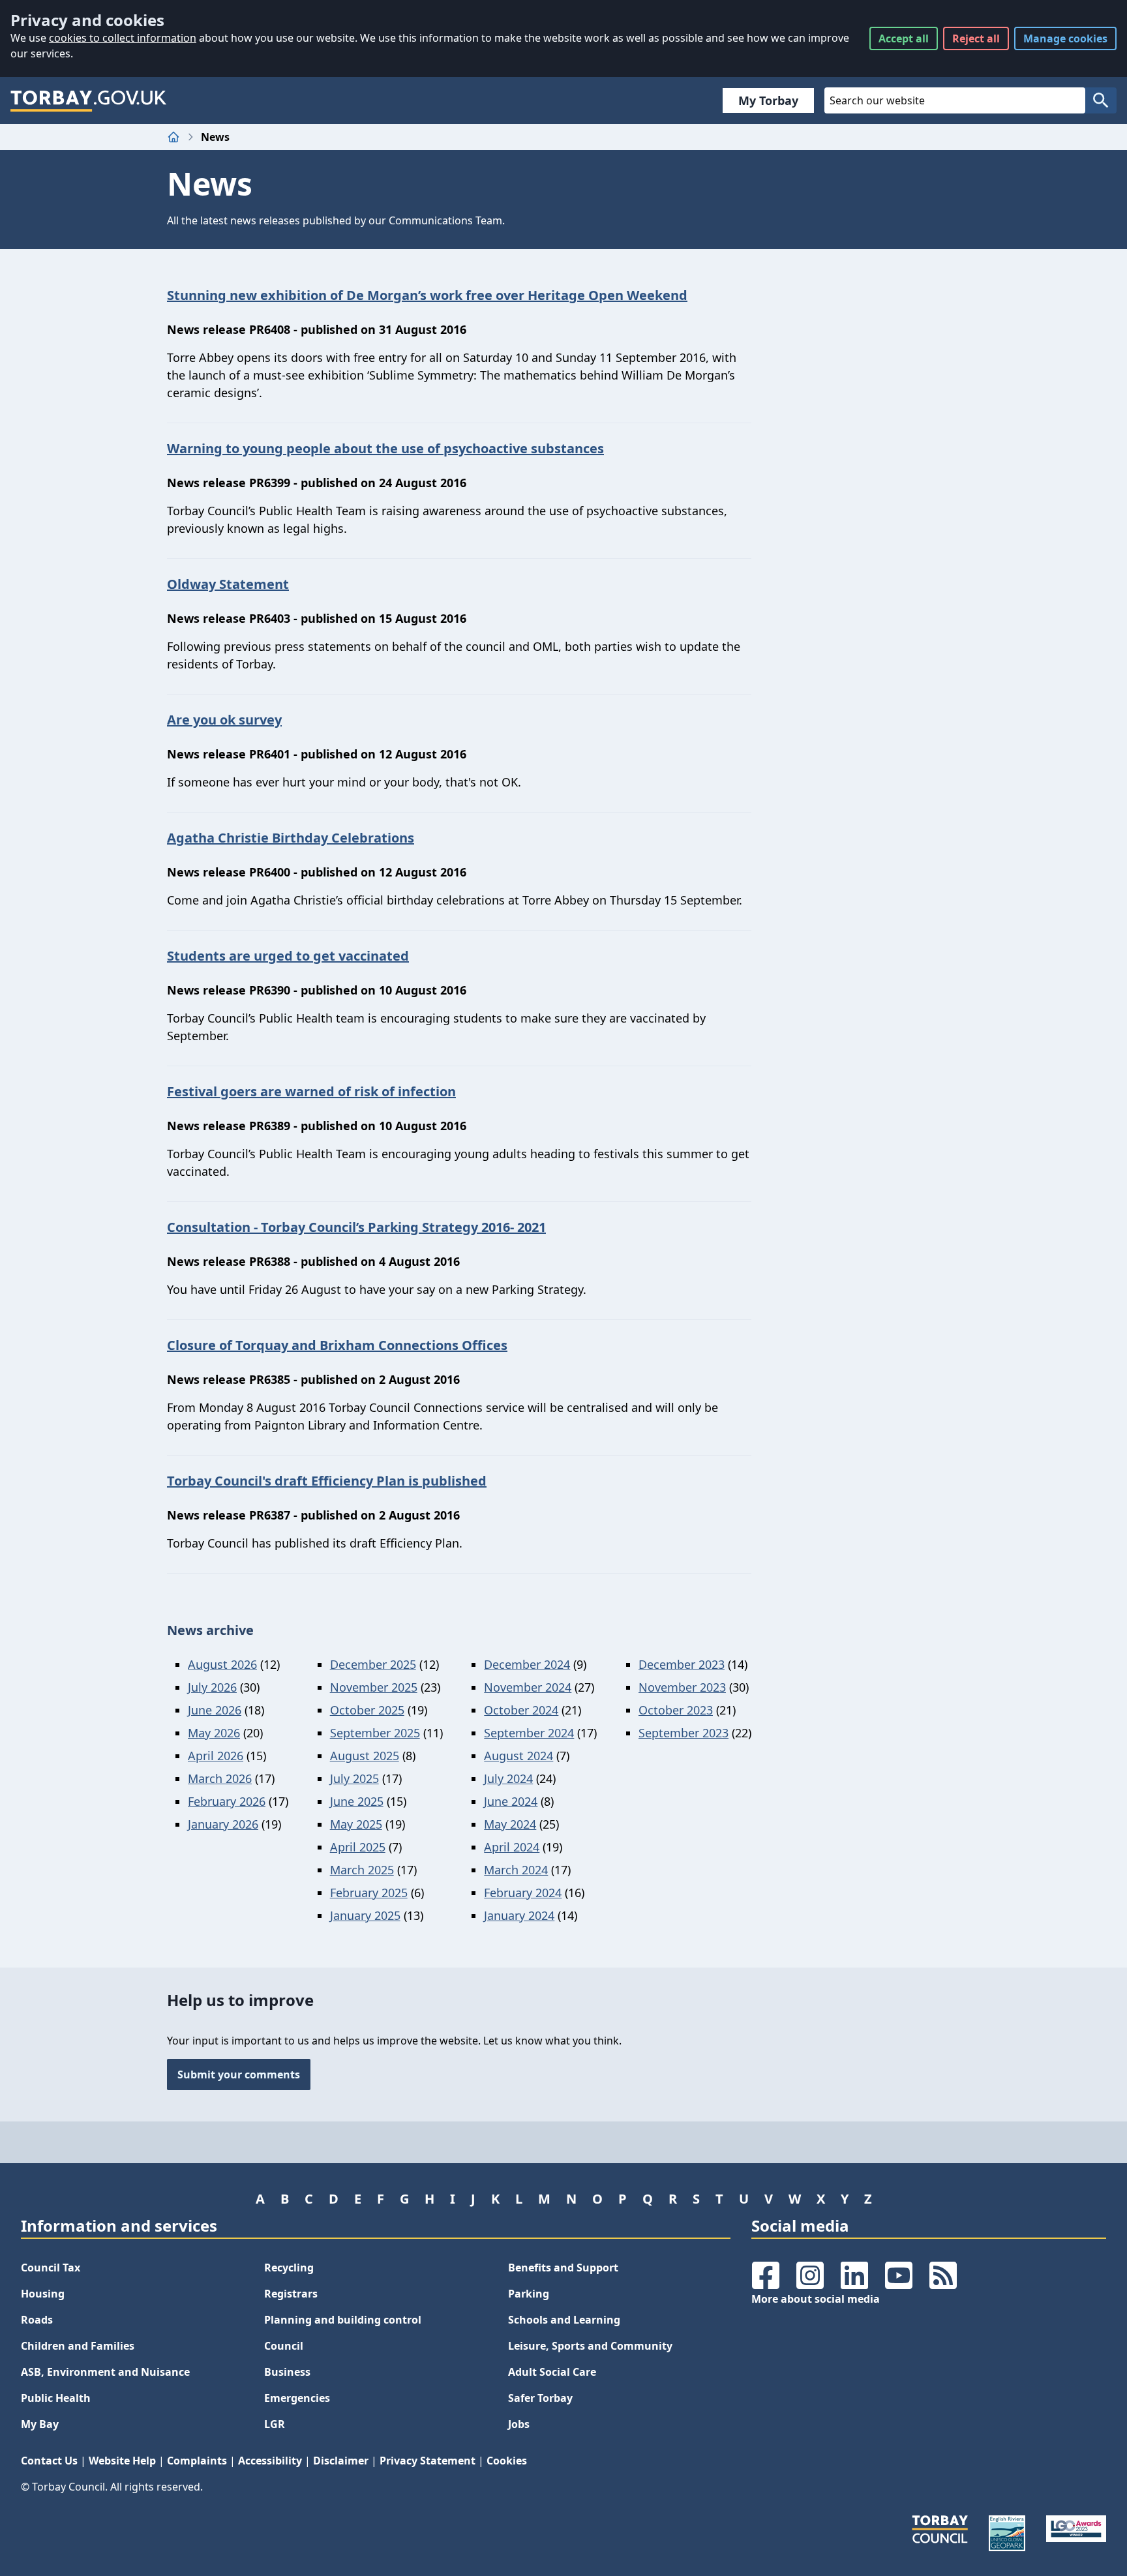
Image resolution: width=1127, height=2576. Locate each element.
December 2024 (527, 1664)
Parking (529, 2294)
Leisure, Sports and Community (590, 2346)
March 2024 (516, 1870)
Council (284, 2346)
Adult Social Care (552, 2372)
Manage (1065, 38)
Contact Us (49, 2461)
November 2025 (374, 1687)
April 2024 (512, 1847)
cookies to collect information (123, 38)
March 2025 (362, 1870)
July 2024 (508, 1778)
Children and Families (78, 2346)
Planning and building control (343, 2320)
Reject (976, 38)
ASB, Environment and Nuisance (105, 2372)
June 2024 (511, 1801)
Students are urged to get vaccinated (288, 956)
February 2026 (227, 1801)
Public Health (56, 2398)
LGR (275, 2424)
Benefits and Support (563, 2268)
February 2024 (523, 1893)
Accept (904, 38)
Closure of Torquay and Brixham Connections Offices (337, 1345)
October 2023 (676, 1710)
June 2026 (215, 1710)
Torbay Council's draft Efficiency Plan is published (327, 1481)
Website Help (122, 2461)
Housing (43, 2294)
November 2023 (682, 1687)
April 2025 (358, 1847)
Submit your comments (239, 2074)
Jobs (519, 2424)
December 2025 (373, 1664)
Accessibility (270, 2461)
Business (287, 2372)
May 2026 (214, 1733)
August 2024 (518, 1756)
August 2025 (365, 1756)
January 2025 (365, 1915)
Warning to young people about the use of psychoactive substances (385, 448)
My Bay (40, 2424)
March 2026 (220, 1778)
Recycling (289, 2268)
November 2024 (528, 1687)
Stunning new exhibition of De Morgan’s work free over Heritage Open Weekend (427, 295)
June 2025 (357, 1801)
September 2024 (529, 1733)
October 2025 (367, 1710)
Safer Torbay (540, 2398)
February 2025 (369, 1893)
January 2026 (223, 1824)
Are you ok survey (224, 720)
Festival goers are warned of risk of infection (311, 1091)
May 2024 (510, 1824)
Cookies (507, 2461)
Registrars (291, 2294)
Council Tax (51, 2268)
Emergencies (297, 2398)
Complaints (197, 2461)
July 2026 (212, 1687)
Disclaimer (341, 2461)
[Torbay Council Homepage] (89, 100)
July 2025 (354, 1778)
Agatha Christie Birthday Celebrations (291, 838)
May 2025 (356, 1824)
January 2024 (519, 1915)
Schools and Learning (564, 2320)
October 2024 (521, 1710)
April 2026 (216, 1756)
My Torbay (768, 100)
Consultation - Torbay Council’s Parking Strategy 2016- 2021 (356, 1227)
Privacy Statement (428, 2461)
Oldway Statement (228, 584)
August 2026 (222, 1664)
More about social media (816, 2299)
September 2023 (684, 1733)
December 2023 (682, 1664)
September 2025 (375, 1733)
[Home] (173, 137)
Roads (37, 2320)
